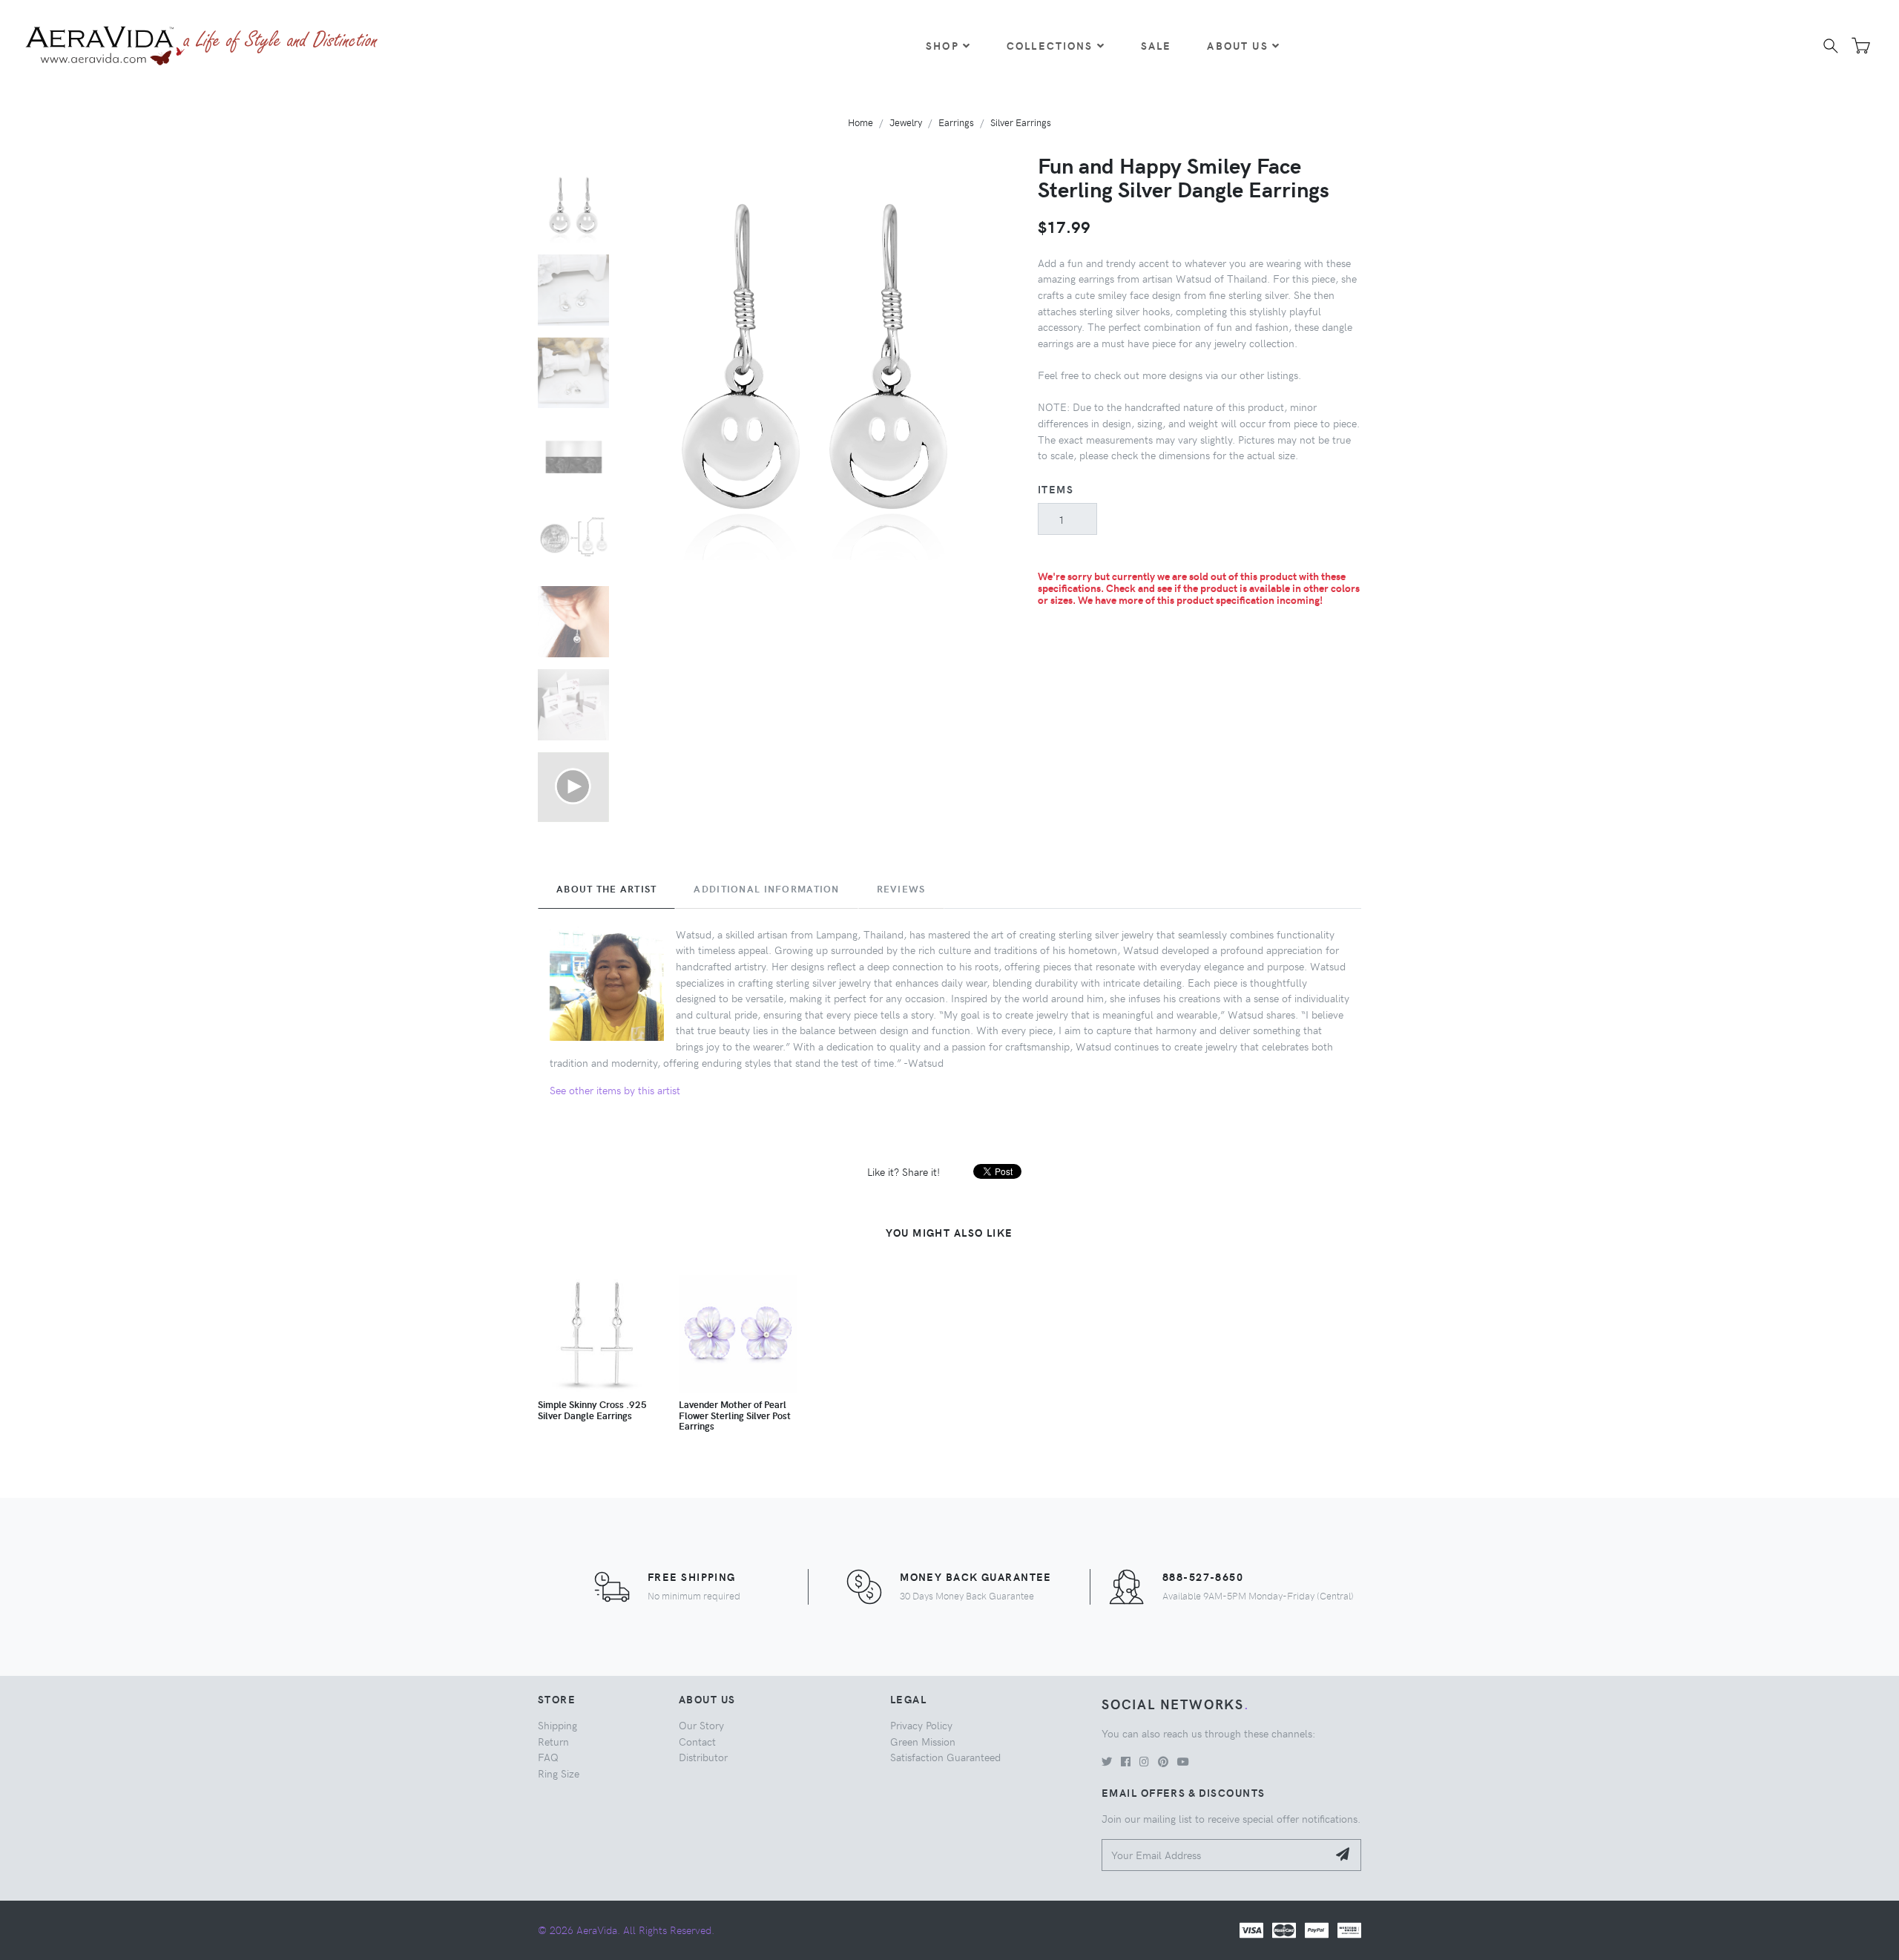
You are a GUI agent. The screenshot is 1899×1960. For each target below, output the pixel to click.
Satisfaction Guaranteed (945, 1757)
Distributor (703, 1757)
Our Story (701, 1725)
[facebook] (1126, 1761)
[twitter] (1107, 1761)
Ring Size (559, 1773)
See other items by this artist (615, 1090)
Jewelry (906, 122)
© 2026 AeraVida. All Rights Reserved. (626, 1930)
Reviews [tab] (901, 889)
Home (860, 122)
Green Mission (923, 1741)
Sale (1156, 45)
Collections (1050, 45)
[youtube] (1183, 1761)
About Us (1237, 45)
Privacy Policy (921, 1725)
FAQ (548, 1757)
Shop (942, 45)
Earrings (956, 122)
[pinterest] (1163, 1761)
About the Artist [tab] (606, 889)
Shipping (557, 1725)
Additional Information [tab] (766, 889)
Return (553, 1741)
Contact (697, 1741)
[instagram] (1144, 1761)
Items (1056, 489)
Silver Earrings (1021, 122)
